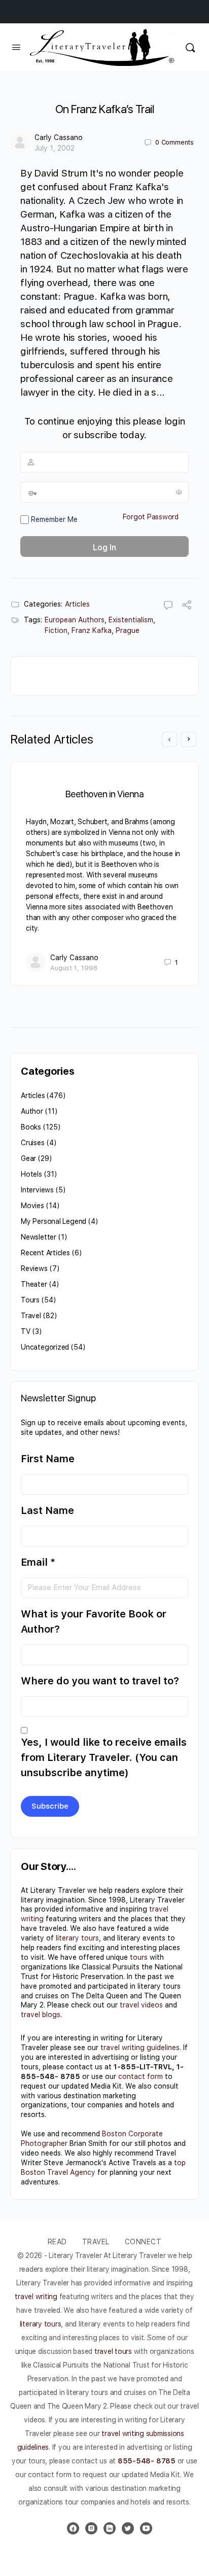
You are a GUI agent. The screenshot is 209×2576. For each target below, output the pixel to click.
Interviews (37, 1190)
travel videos (141, 2005)
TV (26, 1331)
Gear (28, 1158)
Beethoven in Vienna (105, 794)
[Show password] (179, 492)
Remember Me (53, 519)
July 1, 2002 (55, 148)
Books (31, 1127)
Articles (77, 604)
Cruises (33, 1143)
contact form (141, 2076)
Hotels (31, 1174)
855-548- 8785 (147, 2461)
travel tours (113, 2351)
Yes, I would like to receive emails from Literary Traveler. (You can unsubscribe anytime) (104, 1757)
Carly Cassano (59, 137)
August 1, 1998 (74, 968)
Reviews (34, 1268)
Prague (128, 630)
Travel (31, 1316)
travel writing (37, 2297)
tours (139, 1957)
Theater (34, 1284)
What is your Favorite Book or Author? (94, 1621)
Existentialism (131, 620)
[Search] (190, 47)
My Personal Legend (54, 1221)
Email (38, 1562)
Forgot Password (151, 517)
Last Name (47, 1510)
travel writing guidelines (140, 2048)
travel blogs (41, 2015)
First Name (48, 1459)
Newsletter (39, 1237)
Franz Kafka (92, 630)
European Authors (75, 620)
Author (32, 1111)
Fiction (56, 630)
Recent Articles (45, 1253)
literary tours (77, 1938)
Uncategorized (45, 1347)
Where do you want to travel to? (100, 1681)
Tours (30, 1300)
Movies (32, 1206)
